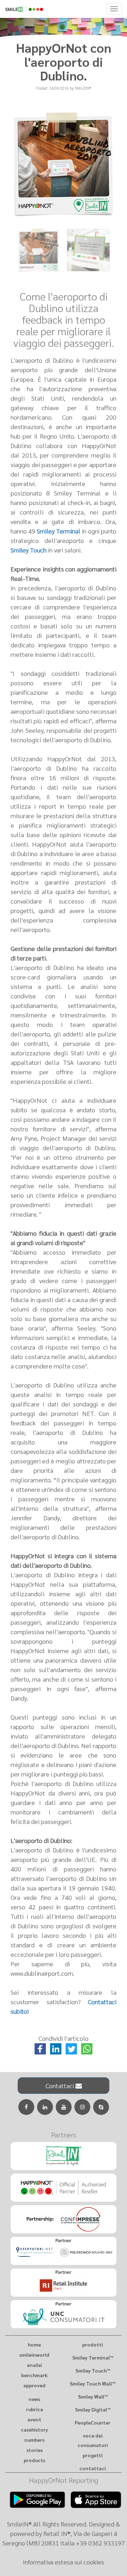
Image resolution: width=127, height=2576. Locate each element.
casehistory (34, 2429)
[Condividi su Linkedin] (56, 2048)
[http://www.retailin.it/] (64, 2156)
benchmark (34, 2375)
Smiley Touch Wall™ (93, 2383)
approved (34, 2385)
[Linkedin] (45, 2107)
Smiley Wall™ (93, 2396)
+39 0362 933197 (100, 2543)
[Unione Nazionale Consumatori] (64, 2314)
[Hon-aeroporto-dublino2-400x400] (88, 250)
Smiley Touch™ (93, 2370)
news (34, 2399)
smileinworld (34, 2355)
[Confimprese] (64, 2219)
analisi (34, 2365)
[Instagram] (82, 2107)
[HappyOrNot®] (64, 2188)
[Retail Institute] (64, 2283)
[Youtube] (64, 2107)
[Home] (64, 8)
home (34, 2344)
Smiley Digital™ (93, 2409)
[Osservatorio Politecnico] (64, 2251)
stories (35, 2450)
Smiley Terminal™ (93, 2357)
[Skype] (101, 2107)
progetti (93, 2455)
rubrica (35, 2409)
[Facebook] (26, 2107)
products (34, 2460)
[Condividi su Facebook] (41, 2048)
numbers (34, 2440)
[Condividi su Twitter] (72, 2048)
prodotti (93, 2344)
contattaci (93, 2468)
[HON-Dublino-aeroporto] (39, 250)
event (34, 2419)
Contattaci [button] (61, 2086)
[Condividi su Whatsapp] (87, 2048)
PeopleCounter (93, 2422)
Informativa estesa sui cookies (64, 2562)
